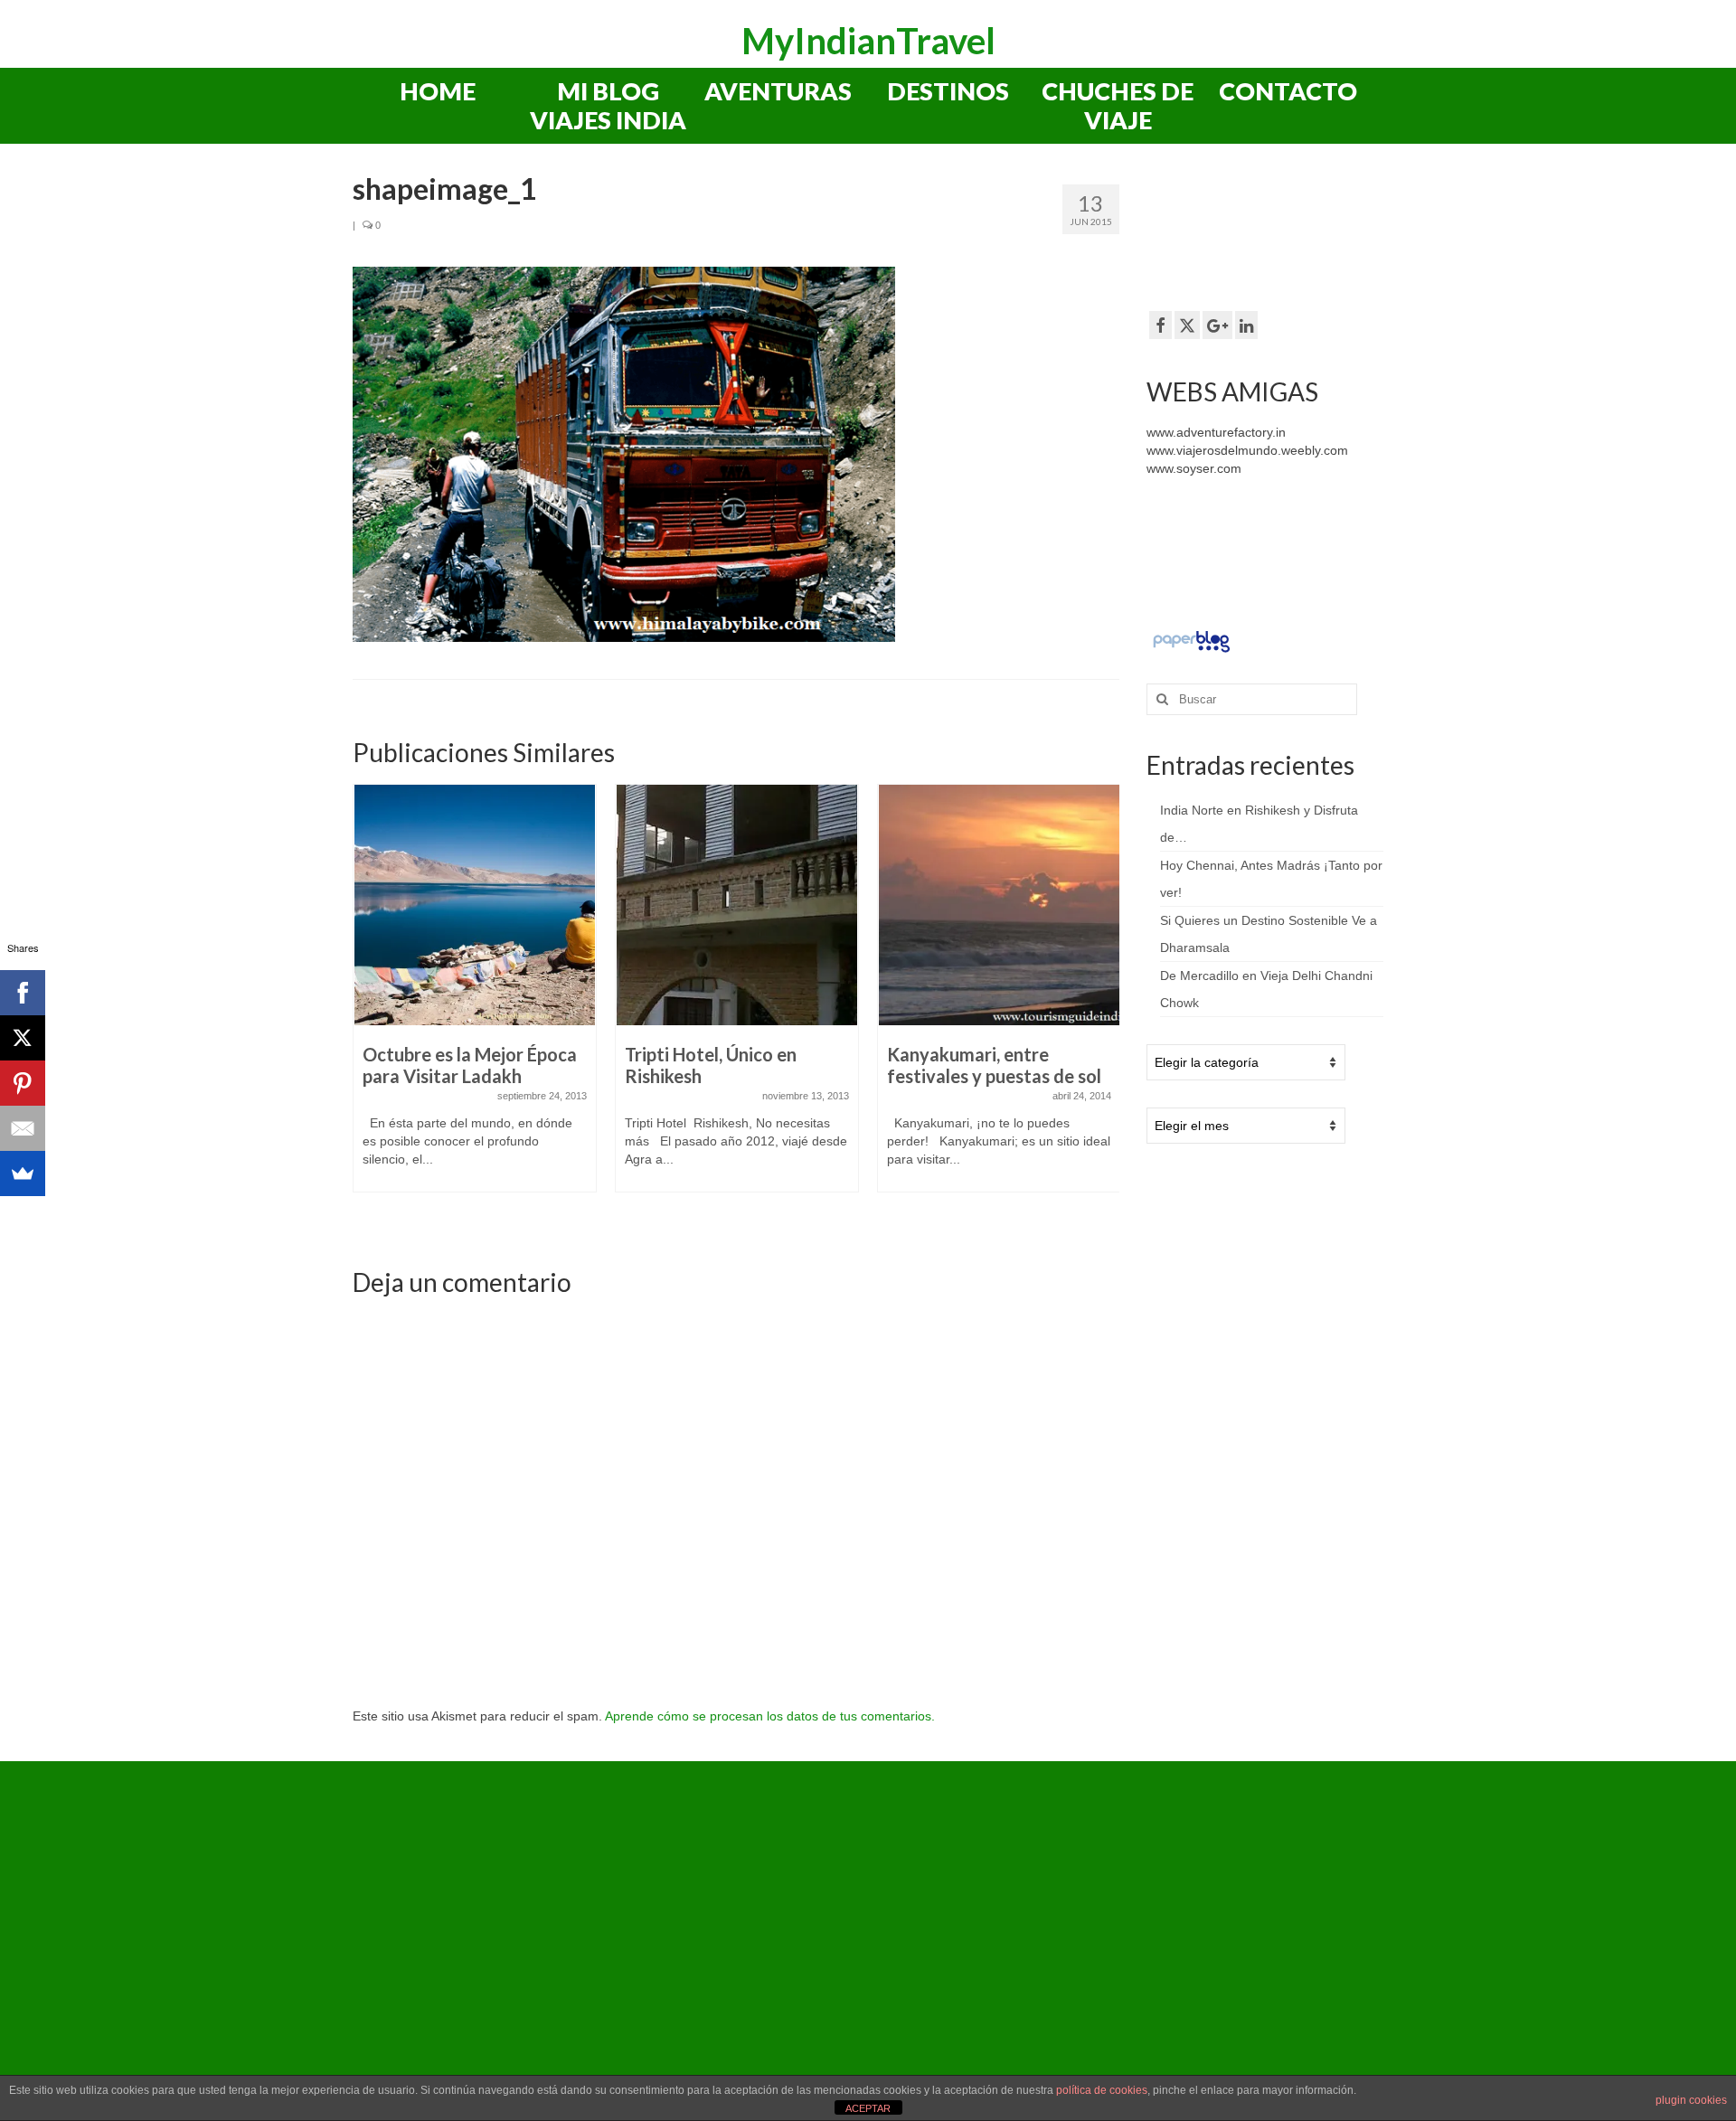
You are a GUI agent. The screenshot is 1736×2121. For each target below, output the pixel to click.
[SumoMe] (23, 1174)
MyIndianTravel (868, 41)
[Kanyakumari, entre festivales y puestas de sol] (999, 905)
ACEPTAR (868, 2108)
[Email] (23, 1128)
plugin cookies (1691, 2100)
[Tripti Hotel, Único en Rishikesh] (737, 905)
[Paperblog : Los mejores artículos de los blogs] (1191, 641)
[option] (475, 997)
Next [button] (1104, 1009)
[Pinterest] (23, 1083)
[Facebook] (23, 993)
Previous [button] (368, 1009)
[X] (23, 1038)
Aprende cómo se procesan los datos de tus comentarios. (770, 1716)
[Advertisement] (1291, 234)
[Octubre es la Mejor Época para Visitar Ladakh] (475, 905)
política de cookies (1102, 2090)
